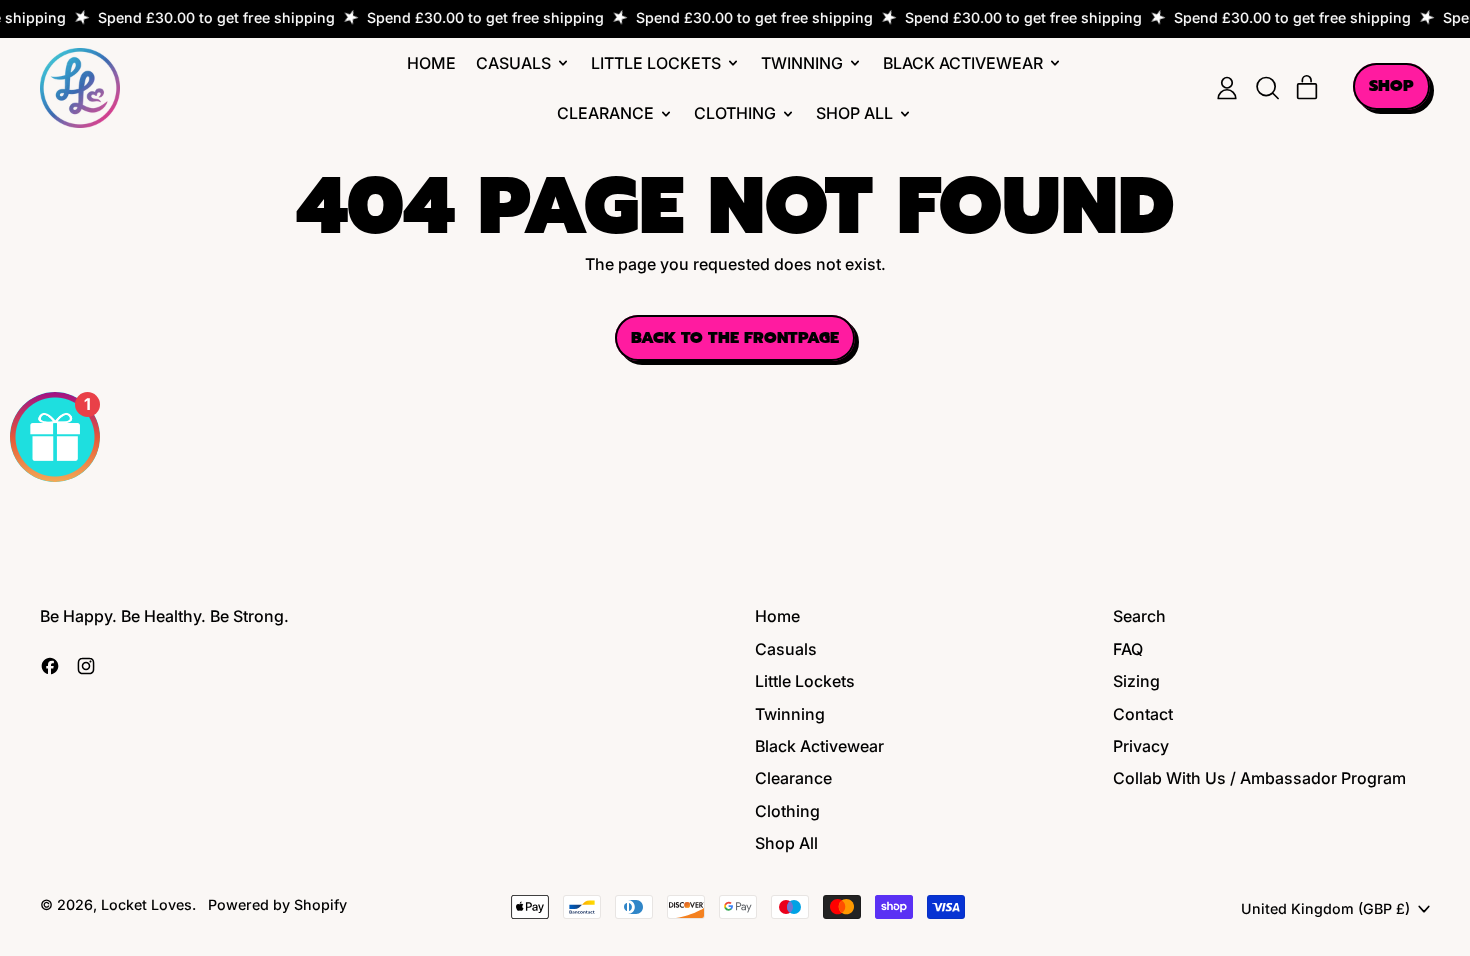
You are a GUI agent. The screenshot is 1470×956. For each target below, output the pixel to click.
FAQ (1128, 649)
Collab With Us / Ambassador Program (1259, 778)
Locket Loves (146, 904)
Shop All (786, 843)
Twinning (790, 714)
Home (431, 63)
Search (1139, 616)
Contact (1143, 714)
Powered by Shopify (277, 904)
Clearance (793, 778)
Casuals (786, 649)
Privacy (1141, 746)
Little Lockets (805, 681)
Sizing (1136, 681)
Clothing (787, 811)
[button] (1267, 88)
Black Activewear (819, 746)
